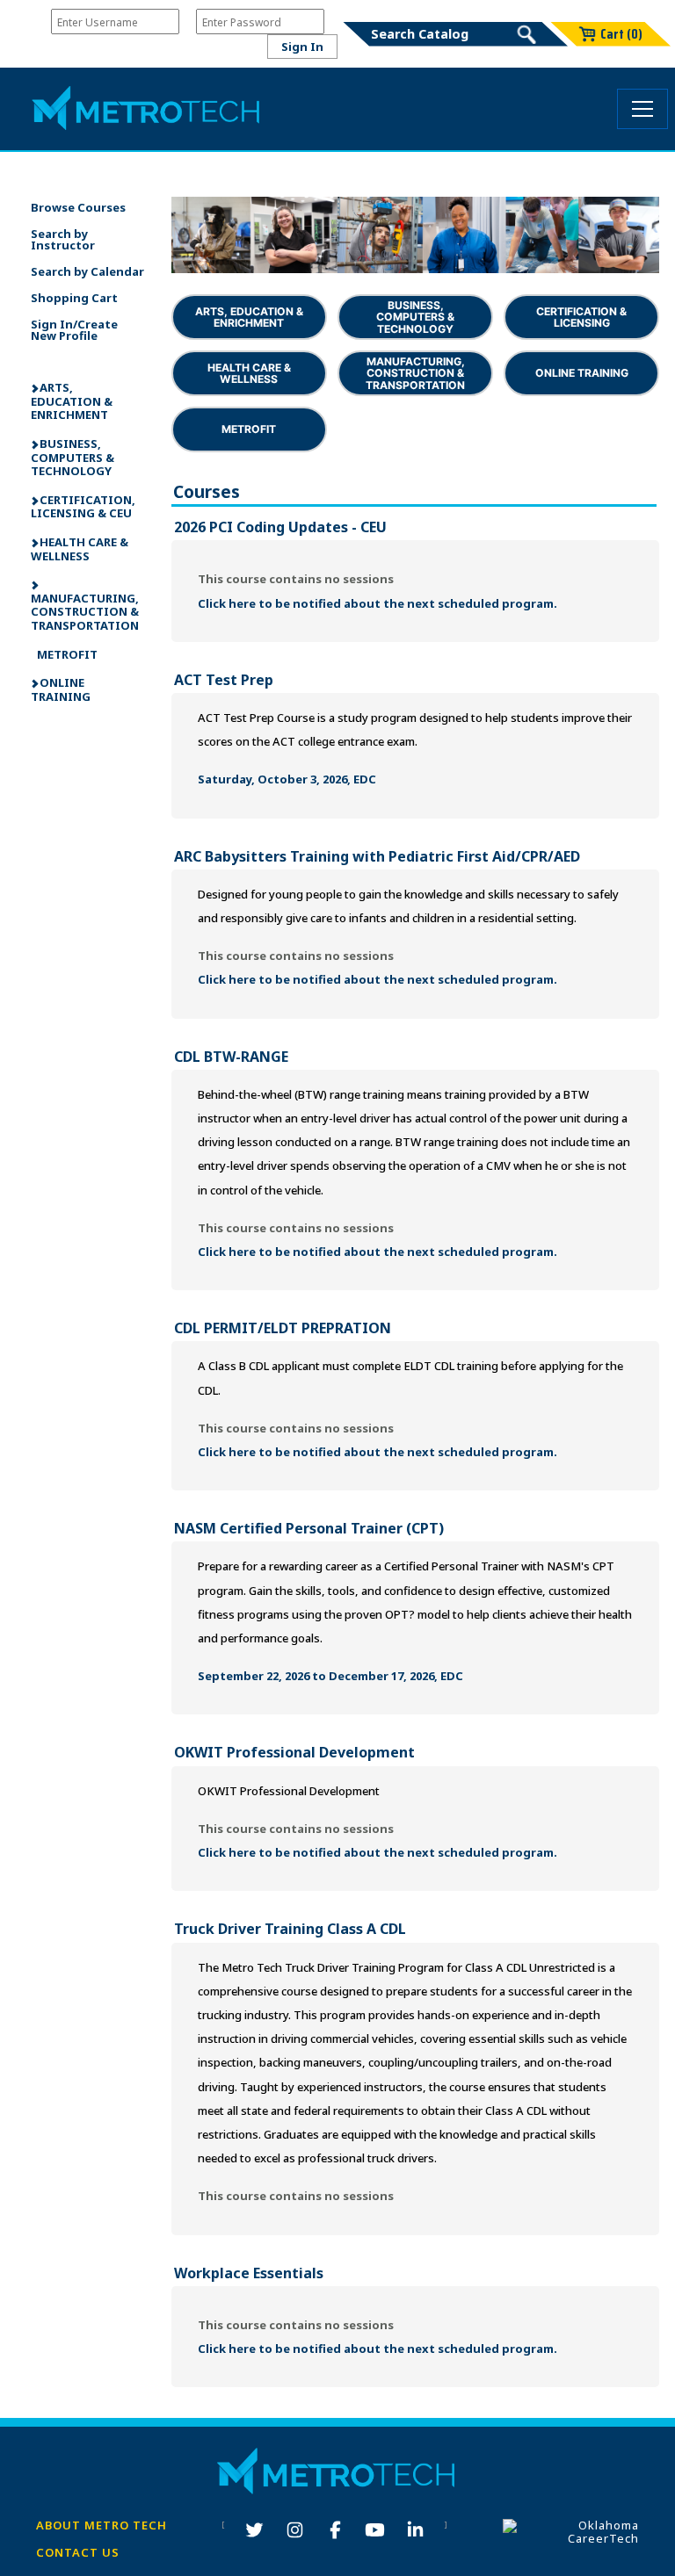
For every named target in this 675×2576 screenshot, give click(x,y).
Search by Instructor (63, 239)
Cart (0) (621, 34)
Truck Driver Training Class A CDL (290, 1929)
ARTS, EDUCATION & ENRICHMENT (72, 401)
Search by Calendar (87, 271)
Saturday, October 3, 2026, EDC (287, 779)
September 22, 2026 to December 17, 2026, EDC (330, 1676)
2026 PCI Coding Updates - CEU (280, 527)
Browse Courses (78, 207)
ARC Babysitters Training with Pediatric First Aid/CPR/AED (377, 856)
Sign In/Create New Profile (74, 330)
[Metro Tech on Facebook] (335, 2531)
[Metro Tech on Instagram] (295, 2531)
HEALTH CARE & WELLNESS (80, 549)
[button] (642, 108)
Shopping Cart (74, 298)
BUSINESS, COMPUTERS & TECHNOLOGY (73, 457)
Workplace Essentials (249, 2273)
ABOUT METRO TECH (102, 2525)
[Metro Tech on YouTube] (375, 2531)
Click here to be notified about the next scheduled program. (377, 603)
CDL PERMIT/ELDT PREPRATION (283, 1328)
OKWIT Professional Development (294, 1752)
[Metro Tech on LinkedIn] (415, 2531)
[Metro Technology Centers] (147, 109)
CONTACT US (78, 2552)
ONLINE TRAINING (61, 689)
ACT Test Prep (224, 680)
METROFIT (66, 654)
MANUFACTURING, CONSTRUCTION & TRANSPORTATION (85, 612)
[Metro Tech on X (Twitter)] (254, 2531)
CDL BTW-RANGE (231, 1057)
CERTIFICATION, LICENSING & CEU (83, 507)
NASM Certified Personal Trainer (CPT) (309, 1528)
